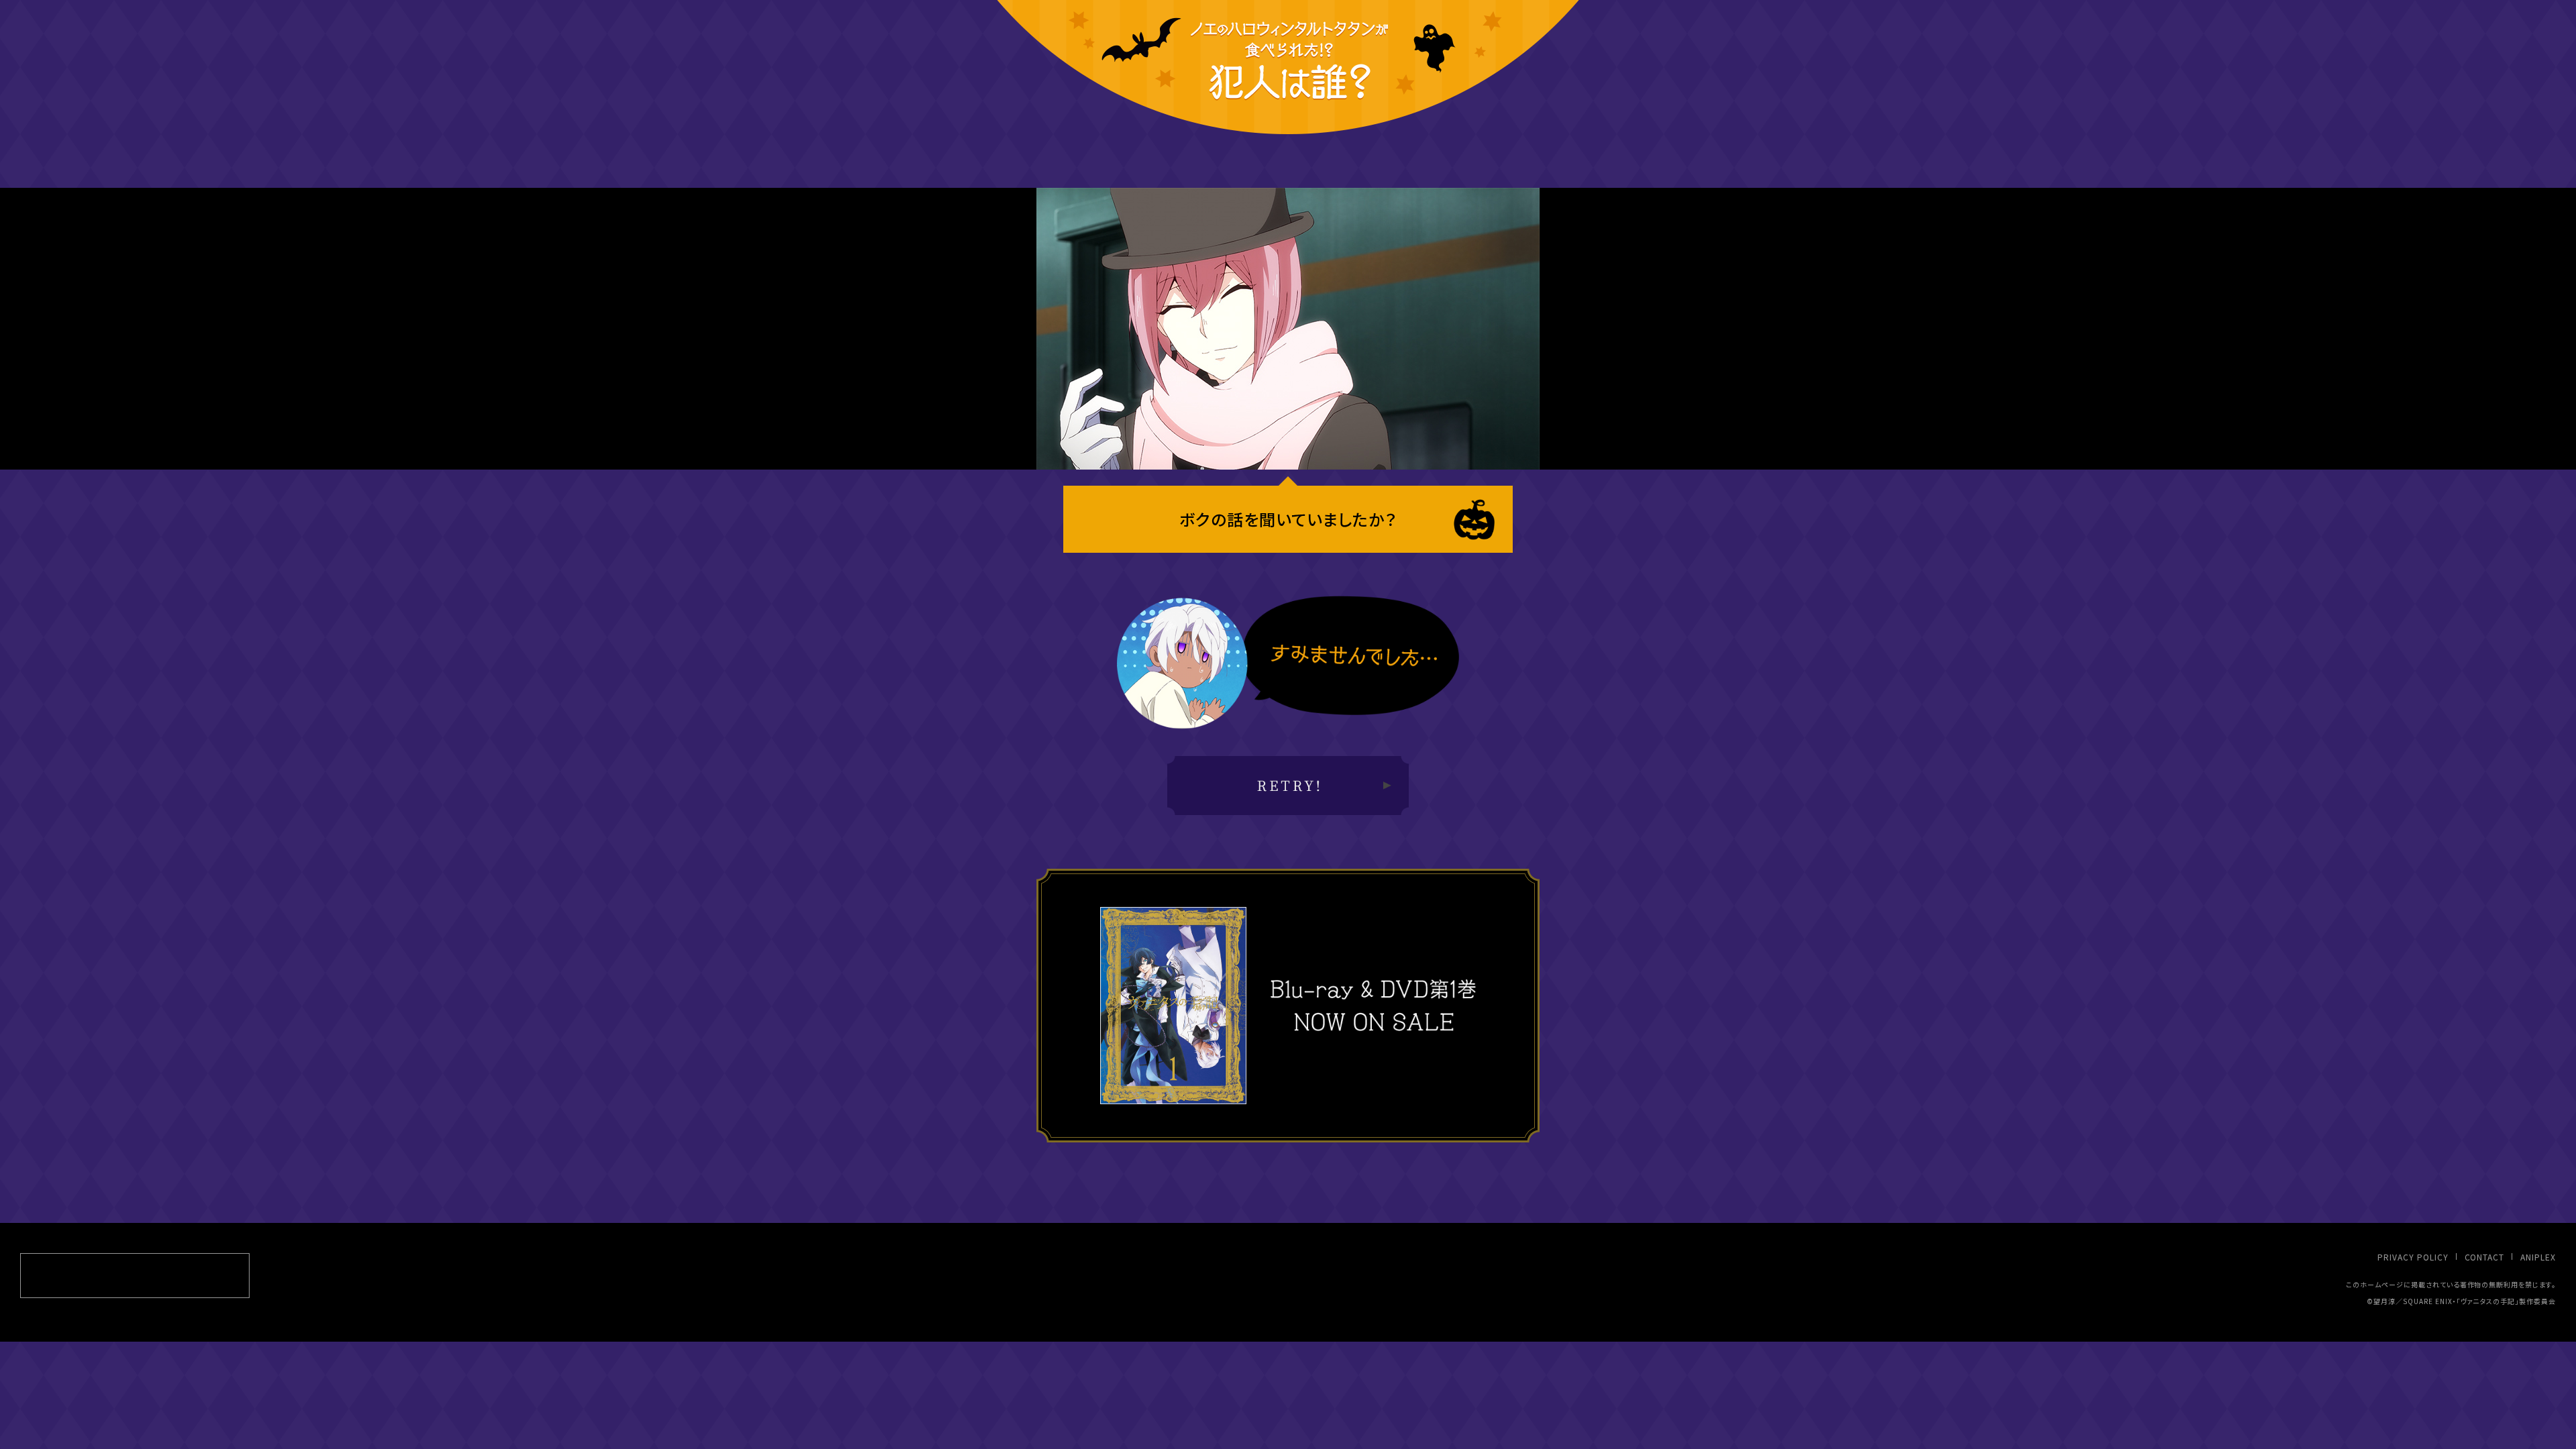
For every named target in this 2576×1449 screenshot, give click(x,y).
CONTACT (2485, 1257)
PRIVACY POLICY (2413, 1257)
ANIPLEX (2538, 1257)
